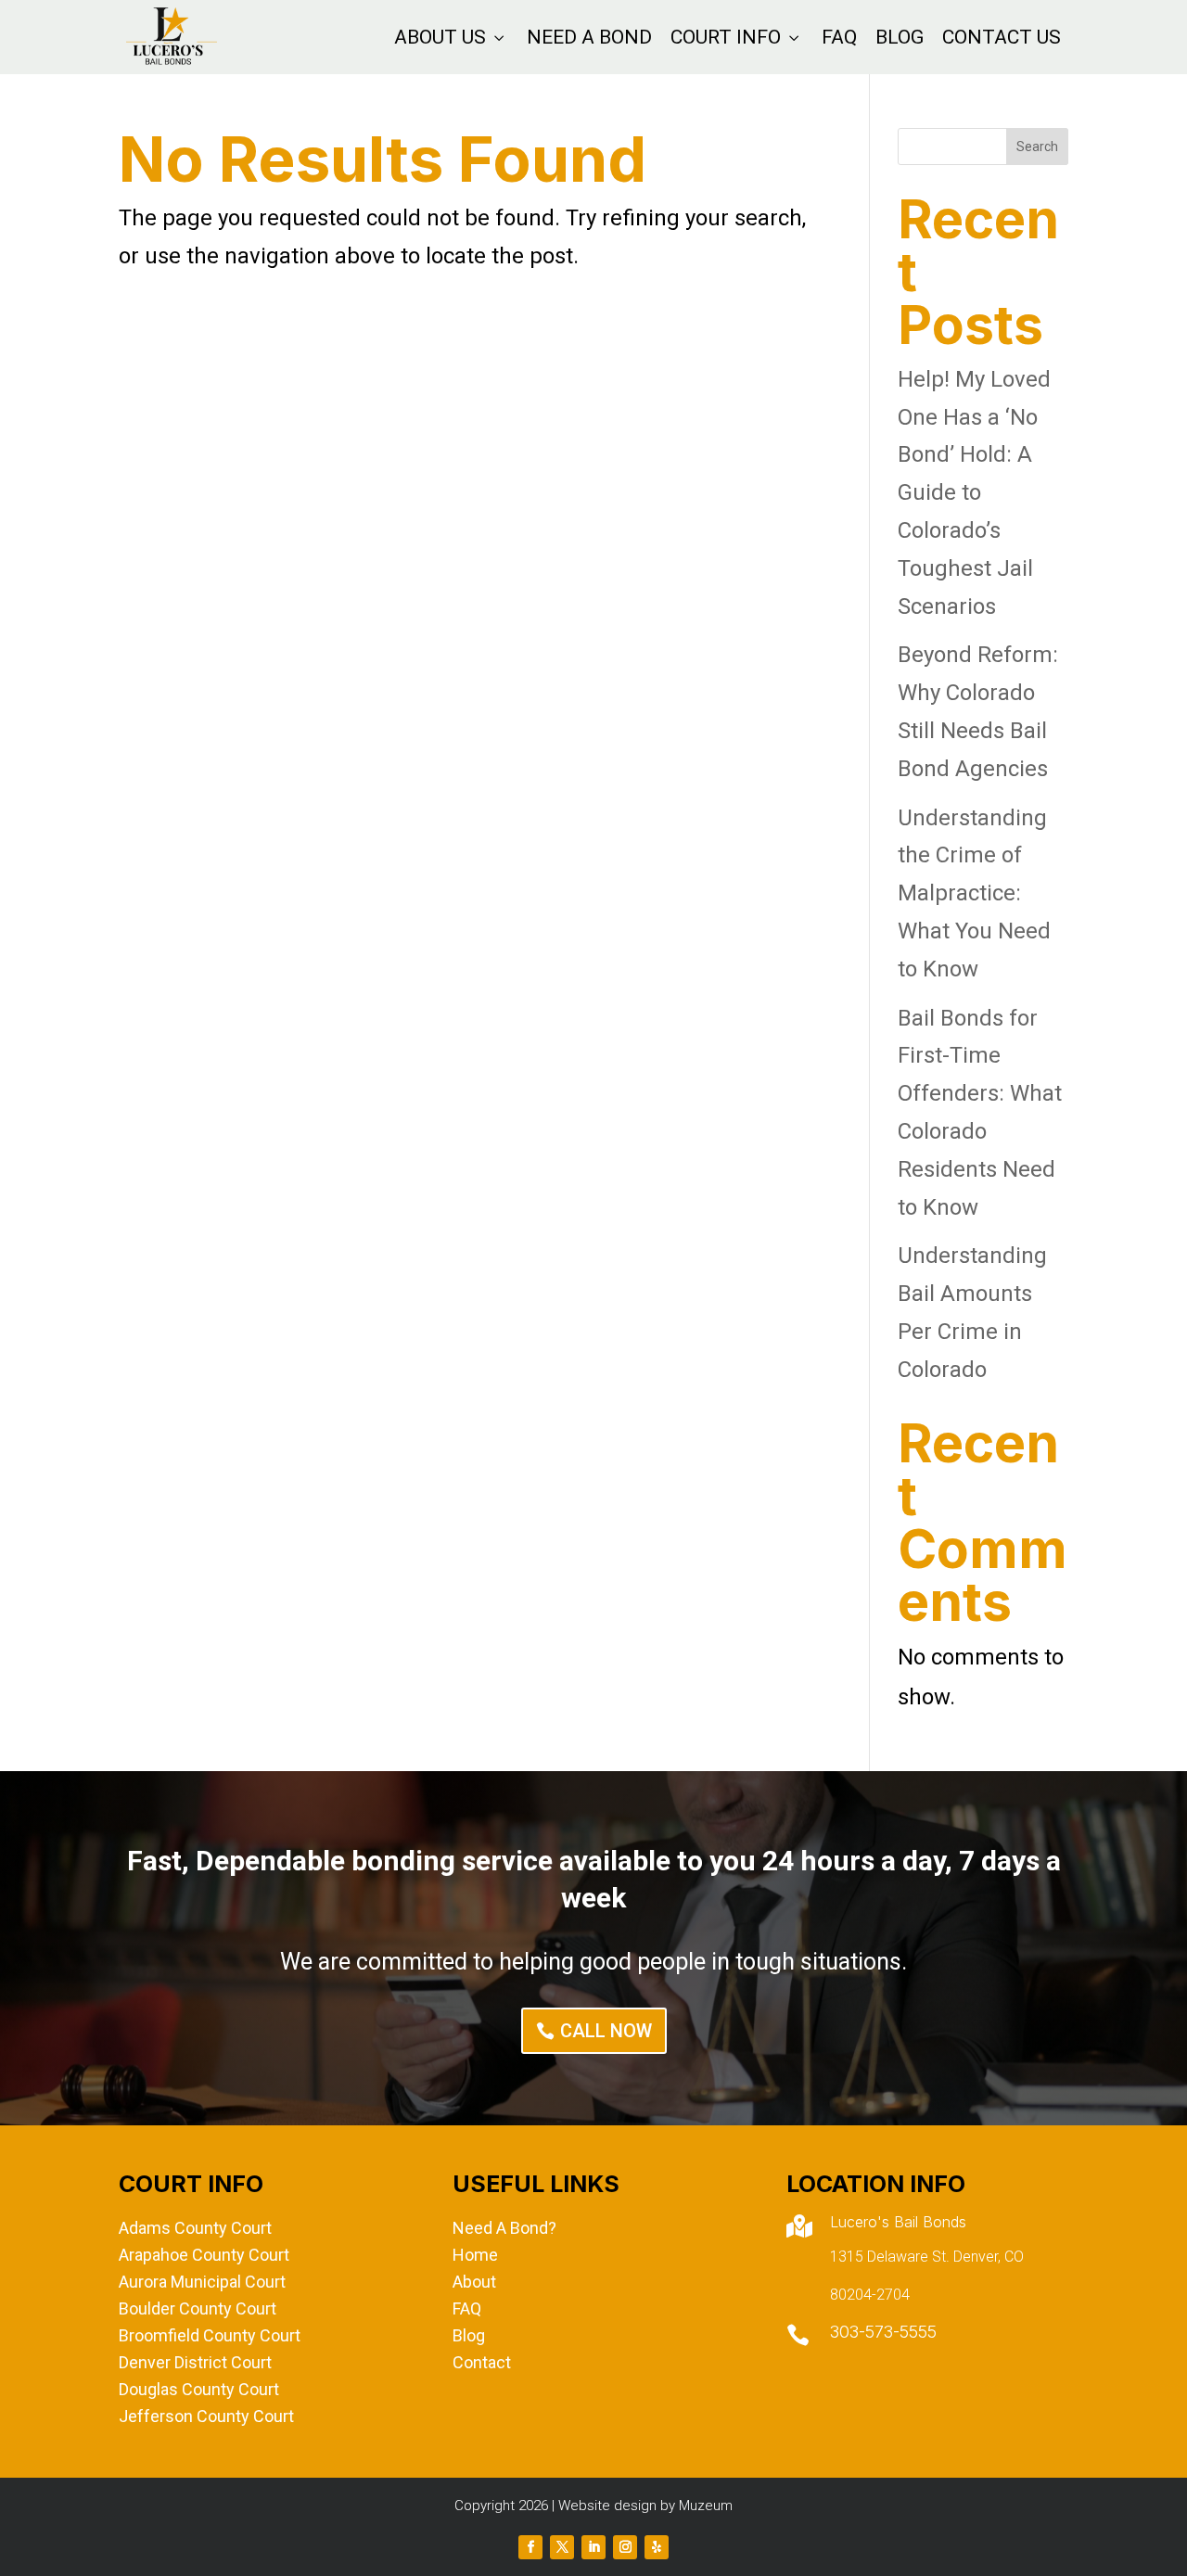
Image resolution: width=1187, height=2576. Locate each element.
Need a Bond (589, 37)
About (474, 2282)
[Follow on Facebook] (530, 2547)
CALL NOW (606, 2031)
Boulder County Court (198, 2308)
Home (475, 2255)
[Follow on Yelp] (657, 2547)
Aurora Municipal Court (202, 2282)
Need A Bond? (504, 2228)
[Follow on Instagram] (625, 2547)
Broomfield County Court (210, 2335)
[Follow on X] (562, 2547)
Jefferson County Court (206, 2416)
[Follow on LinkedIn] (593, 2547)
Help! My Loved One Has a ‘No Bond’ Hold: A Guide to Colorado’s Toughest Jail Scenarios (974, 493)
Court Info (737, 37)
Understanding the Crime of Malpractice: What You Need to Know (974, 893)
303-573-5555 (883, 2332)
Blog (900, 37)
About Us (451, 37)
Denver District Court (195, 2362)
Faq (839, 37)
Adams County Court (195, 2228)
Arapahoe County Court (204, 2255)
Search (1037, 147)
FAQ (467, 2308)
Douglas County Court (199, 2389)
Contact (482, 2362)
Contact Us (1002, 37)
